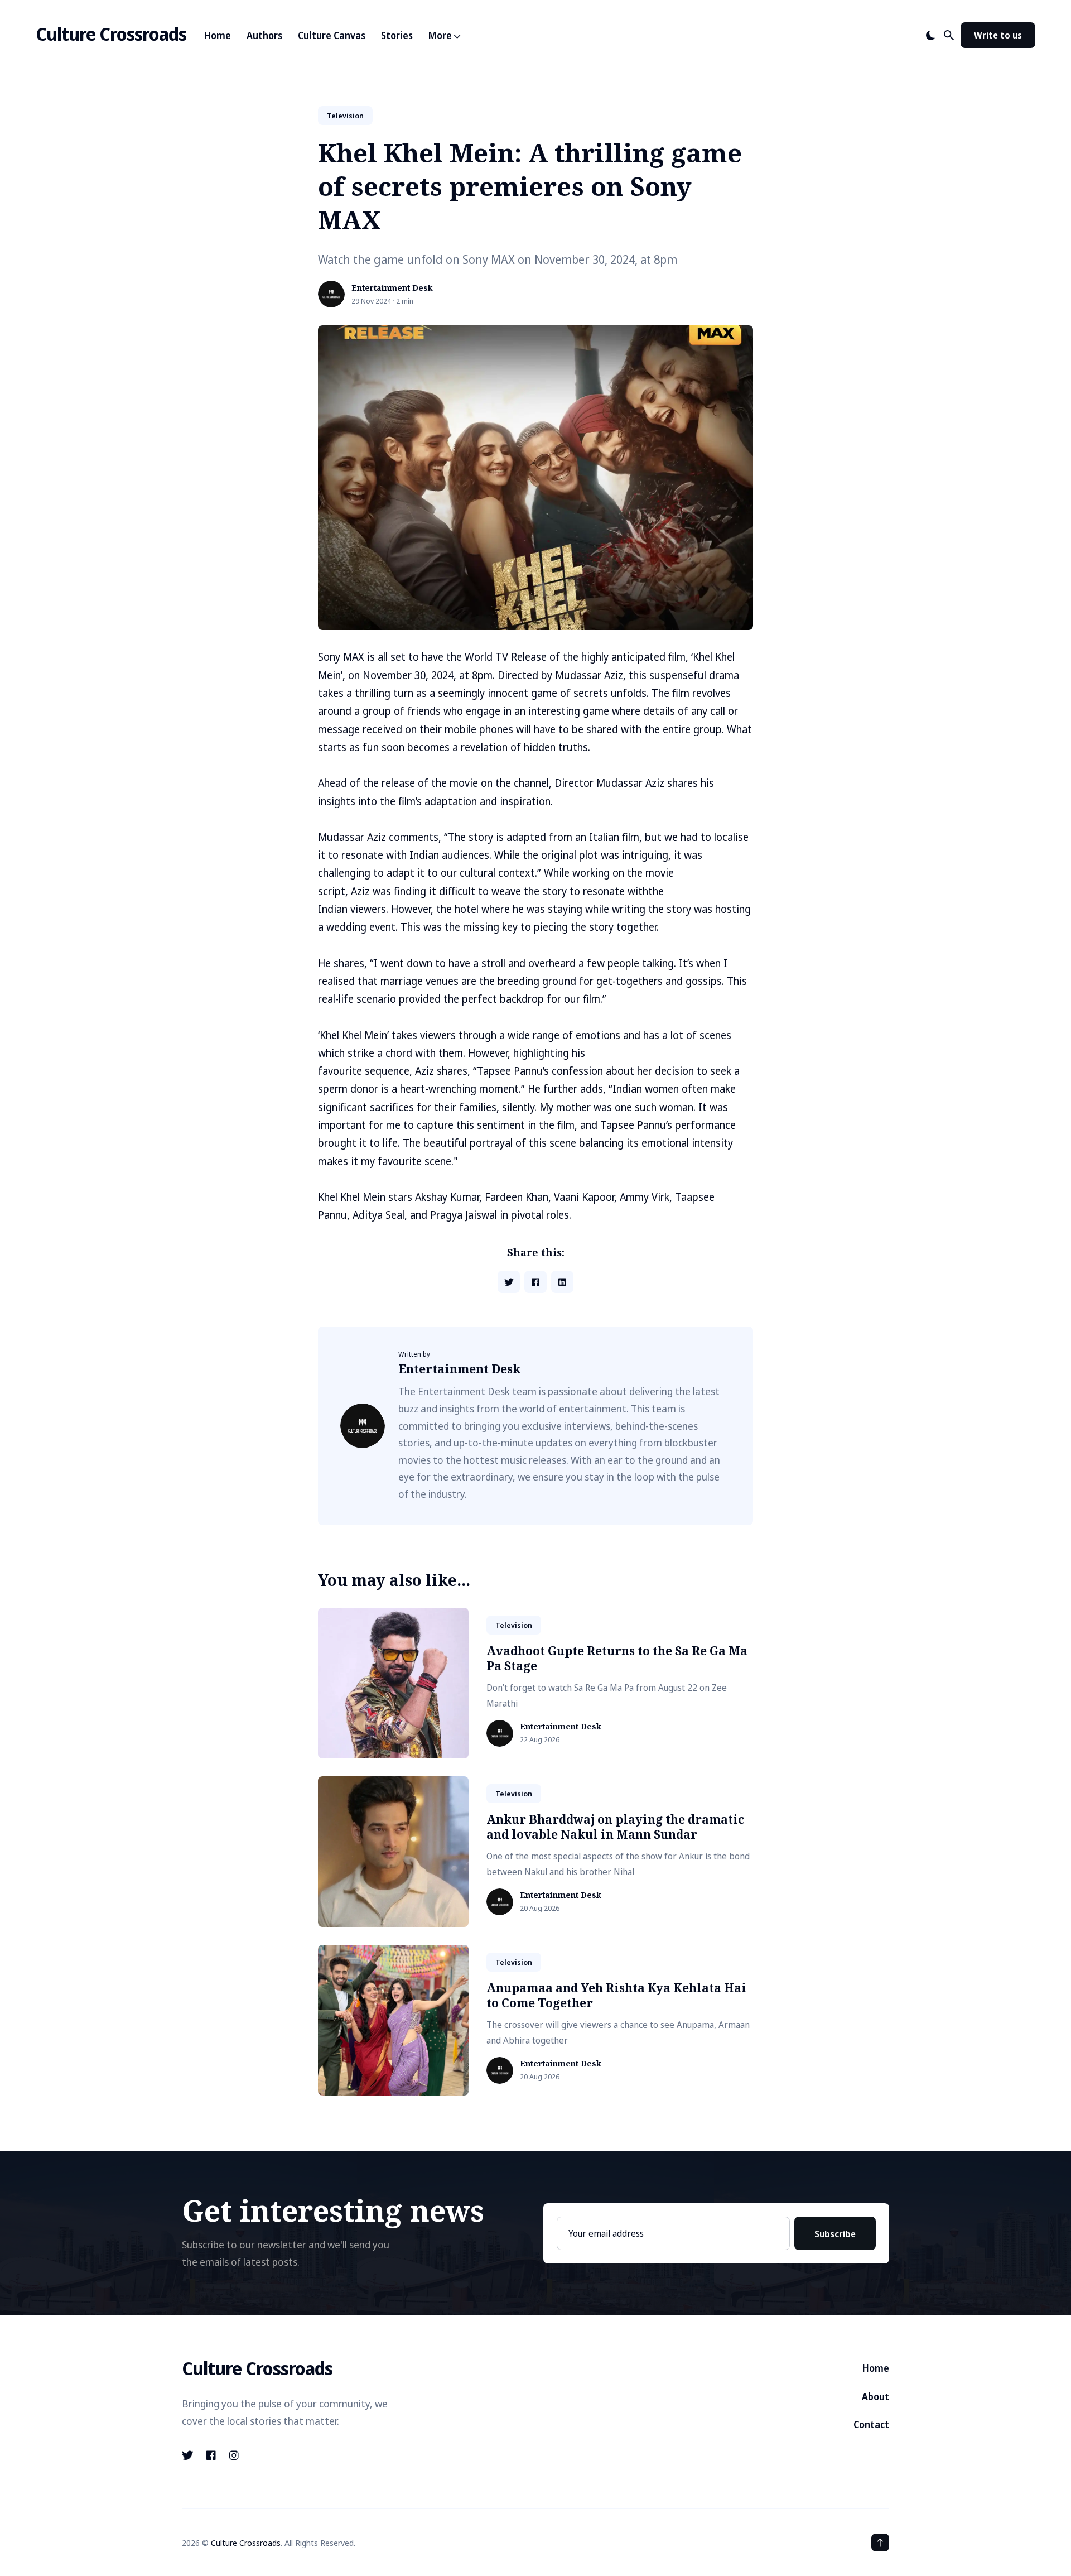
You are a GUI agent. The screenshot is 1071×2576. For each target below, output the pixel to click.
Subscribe (835, 2234)
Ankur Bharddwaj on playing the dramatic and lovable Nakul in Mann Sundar (615, 1827)
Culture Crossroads (111, 34)
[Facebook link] (211, 2455)
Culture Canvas (332, 35)
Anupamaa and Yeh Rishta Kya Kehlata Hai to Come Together (616, 1995)
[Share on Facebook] (535, 1282)
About (875, 2397)
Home (218, 35)
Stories (397, 35)
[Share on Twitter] (509, 1282)
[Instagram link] (234, 2455)
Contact (871, 2424)
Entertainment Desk (392, 288)
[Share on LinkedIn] (562, 1282)
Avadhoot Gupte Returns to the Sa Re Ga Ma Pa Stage (617, 1658)
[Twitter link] (189, 2455)
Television (345, 116)
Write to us (998, 35)
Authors (264, 35)
